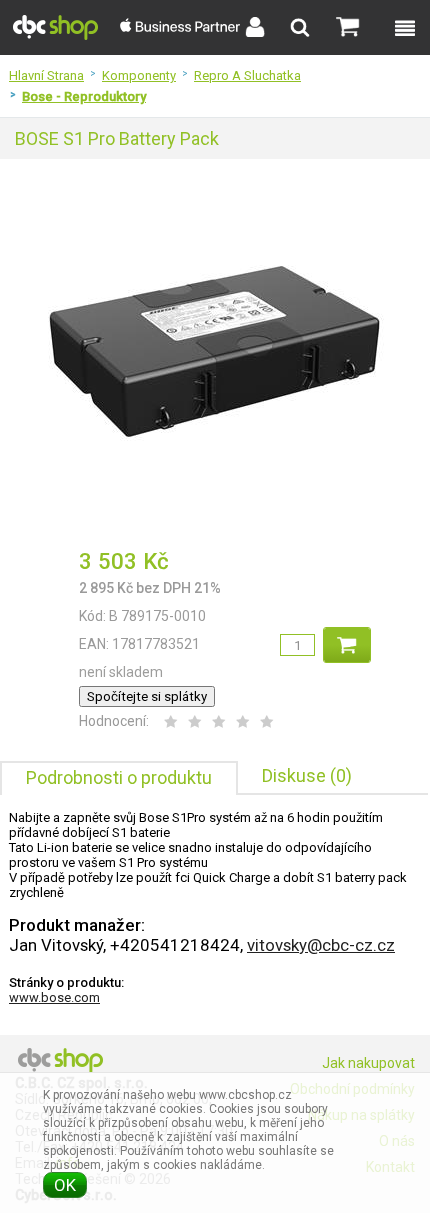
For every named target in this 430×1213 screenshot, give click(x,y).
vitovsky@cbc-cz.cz (321, 945)
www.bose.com (54, 997)
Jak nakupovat (368, 1063)
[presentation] (119, 778)
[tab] (119, 778)
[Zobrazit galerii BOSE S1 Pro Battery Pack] (215, 523)
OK (65, 1185)
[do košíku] (347, 645)
